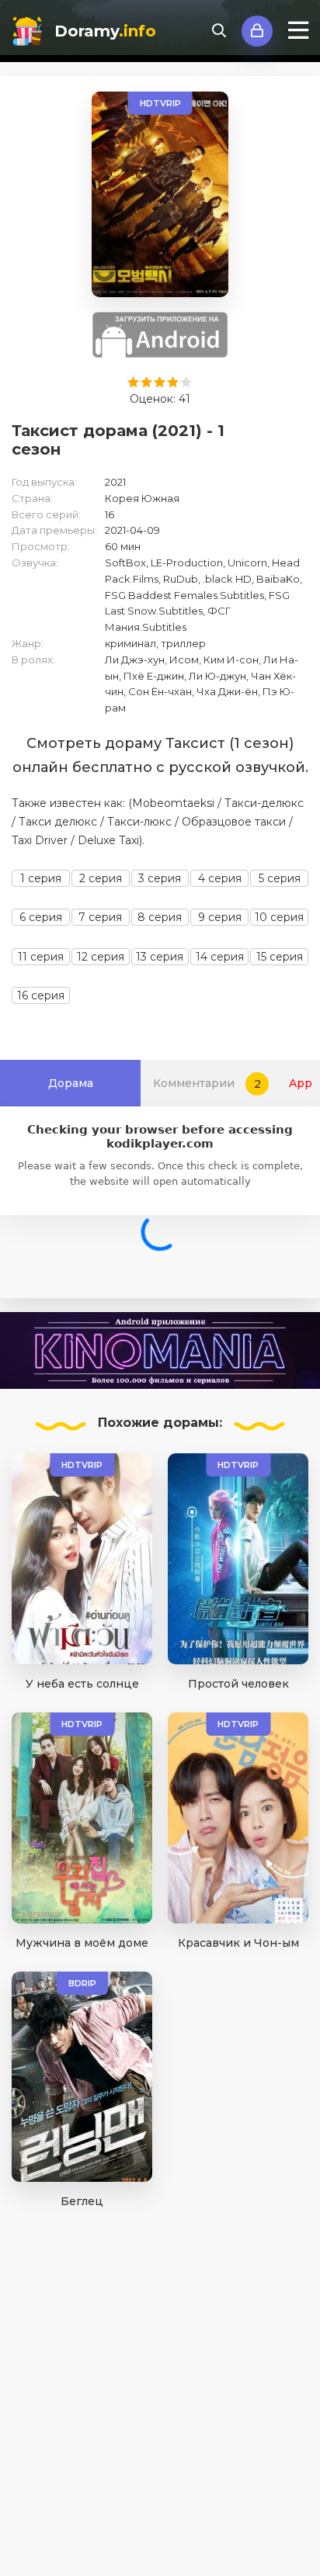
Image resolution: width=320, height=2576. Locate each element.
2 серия (101, 878)
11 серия (41, 957)
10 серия (279, 917)
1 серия (41, 878)
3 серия (160, 878)
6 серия (41, 917)
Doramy (105, 31)
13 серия (160, 957)
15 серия (280, 957)
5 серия (280, 878)
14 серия (220, 957)
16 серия (41, 995)
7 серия (100, 917)
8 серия (160, 917)
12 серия (101, 957)
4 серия (220, 878)
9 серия (220, 917)
